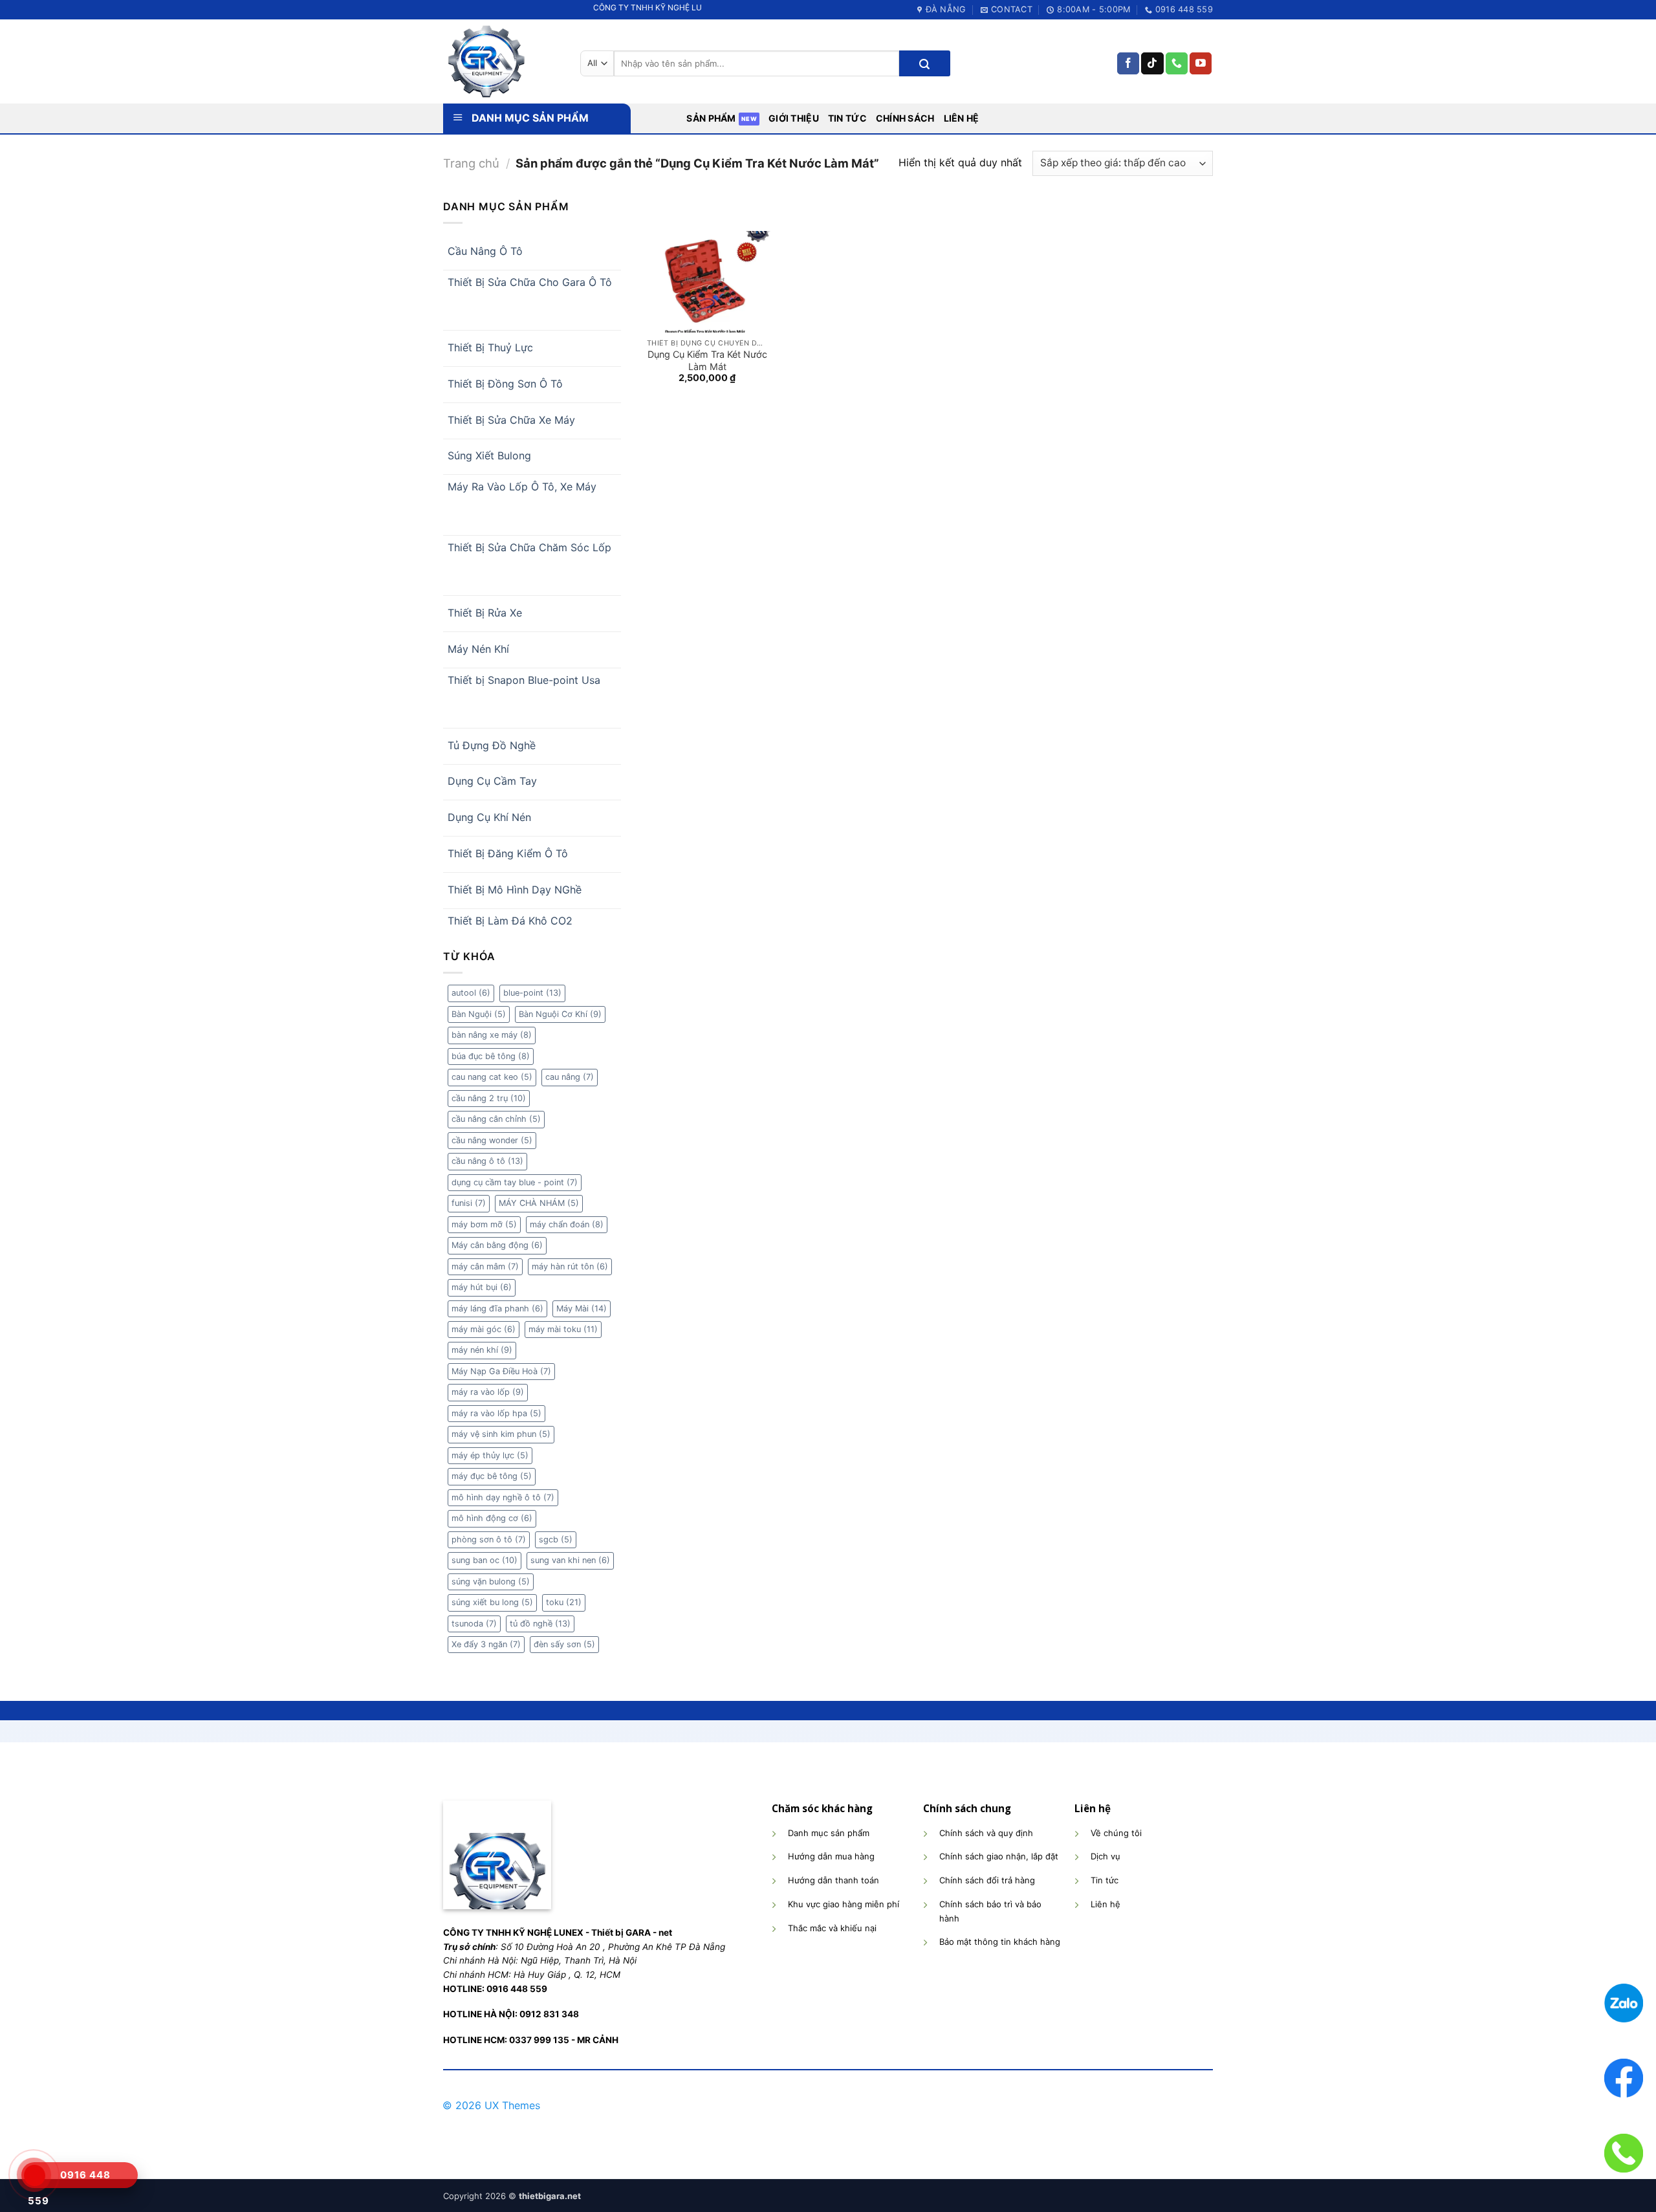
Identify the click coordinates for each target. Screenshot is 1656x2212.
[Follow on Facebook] (1128, 63)
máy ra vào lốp (488, 1392)
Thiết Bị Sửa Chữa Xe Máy (511, 420)
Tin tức (847, 118)
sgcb (556, 1539)
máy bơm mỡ (484, 1224)
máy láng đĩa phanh (497, 1309)
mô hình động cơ (492, 1518)
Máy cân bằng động (497, 1245)
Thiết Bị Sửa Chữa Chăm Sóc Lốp (529, 547)
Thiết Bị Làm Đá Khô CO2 (510, 921)
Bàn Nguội (479, 1014)
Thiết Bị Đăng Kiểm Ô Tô (508, 853)
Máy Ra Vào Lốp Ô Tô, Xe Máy (522, 487)
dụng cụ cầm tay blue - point (515, 1182)
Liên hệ (962, 118)
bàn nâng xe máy (492, 1035)
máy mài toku (563, 1329)
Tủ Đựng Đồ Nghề (492, 745)
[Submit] (924, 63)
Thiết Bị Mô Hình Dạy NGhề (515, 890)
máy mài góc (484, 1329)
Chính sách (905, 118)
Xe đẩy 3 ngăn (486, 1644)
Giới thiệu (794, 118)
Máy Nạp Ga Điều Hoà (501, 1371)
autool (471, 993)
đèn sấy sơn (564, 1644)
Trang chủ (471, 163)
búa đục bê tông (491, 1056)
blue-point (532, 993)
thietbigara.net (550, 2196)
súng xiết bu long (492, 1602)
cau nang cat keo (492, 1077)
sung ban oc (485, 1560)
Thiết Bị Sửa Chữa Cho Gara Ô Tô (530, 282)
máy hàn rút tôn (570, 1266)
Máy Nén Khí (478, 649)
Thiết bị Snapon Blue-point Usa (524, 680)
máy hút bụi (482, 1287)
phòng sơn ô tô (489, 1539)
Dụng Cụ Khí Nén (489, 817)
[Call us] (1177, 63)
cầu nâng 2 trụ (489, 1098)
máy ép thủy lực (490, 1455)
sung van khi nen (570, 1560)
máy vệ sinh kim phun (501, 1434)
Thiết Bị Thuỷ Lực (490, 347)
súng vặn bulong (491, 1582)
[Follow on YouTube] (1201, 63)
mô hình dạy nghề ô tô (503, 1497)
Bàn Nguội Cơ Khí (560, 1014)
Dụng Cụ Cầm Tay (492, 781)
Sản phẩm (711, 118)
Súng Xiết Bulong (489, 455)
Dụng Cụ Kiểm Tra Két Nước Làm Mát (707, 360)
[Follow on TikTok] (1152, 63)
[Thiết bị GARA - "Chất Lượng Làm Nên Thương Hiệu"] (502, 61)
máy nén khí (482, 1350)
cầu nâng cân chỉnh (496, 1119)
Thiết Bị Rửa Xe (485, 613)
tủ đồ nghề (540, 1624)
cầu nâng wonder (492, 1140)
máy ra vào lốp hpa (496, 1413)
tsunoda (474, 1624)
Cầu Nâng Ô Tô (485, 251)
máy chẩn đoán (567, 1224)
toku (564, 1602)
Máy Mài (582, 1309)
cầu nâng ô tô (487, 1161)
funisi (469, 1203)
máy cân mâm (485, 1266)
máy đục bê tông (492, 1476)
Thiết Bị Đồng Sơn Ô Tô (505, 384)
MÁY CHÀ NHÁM (539, 1203)
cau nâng (570, 1077)
